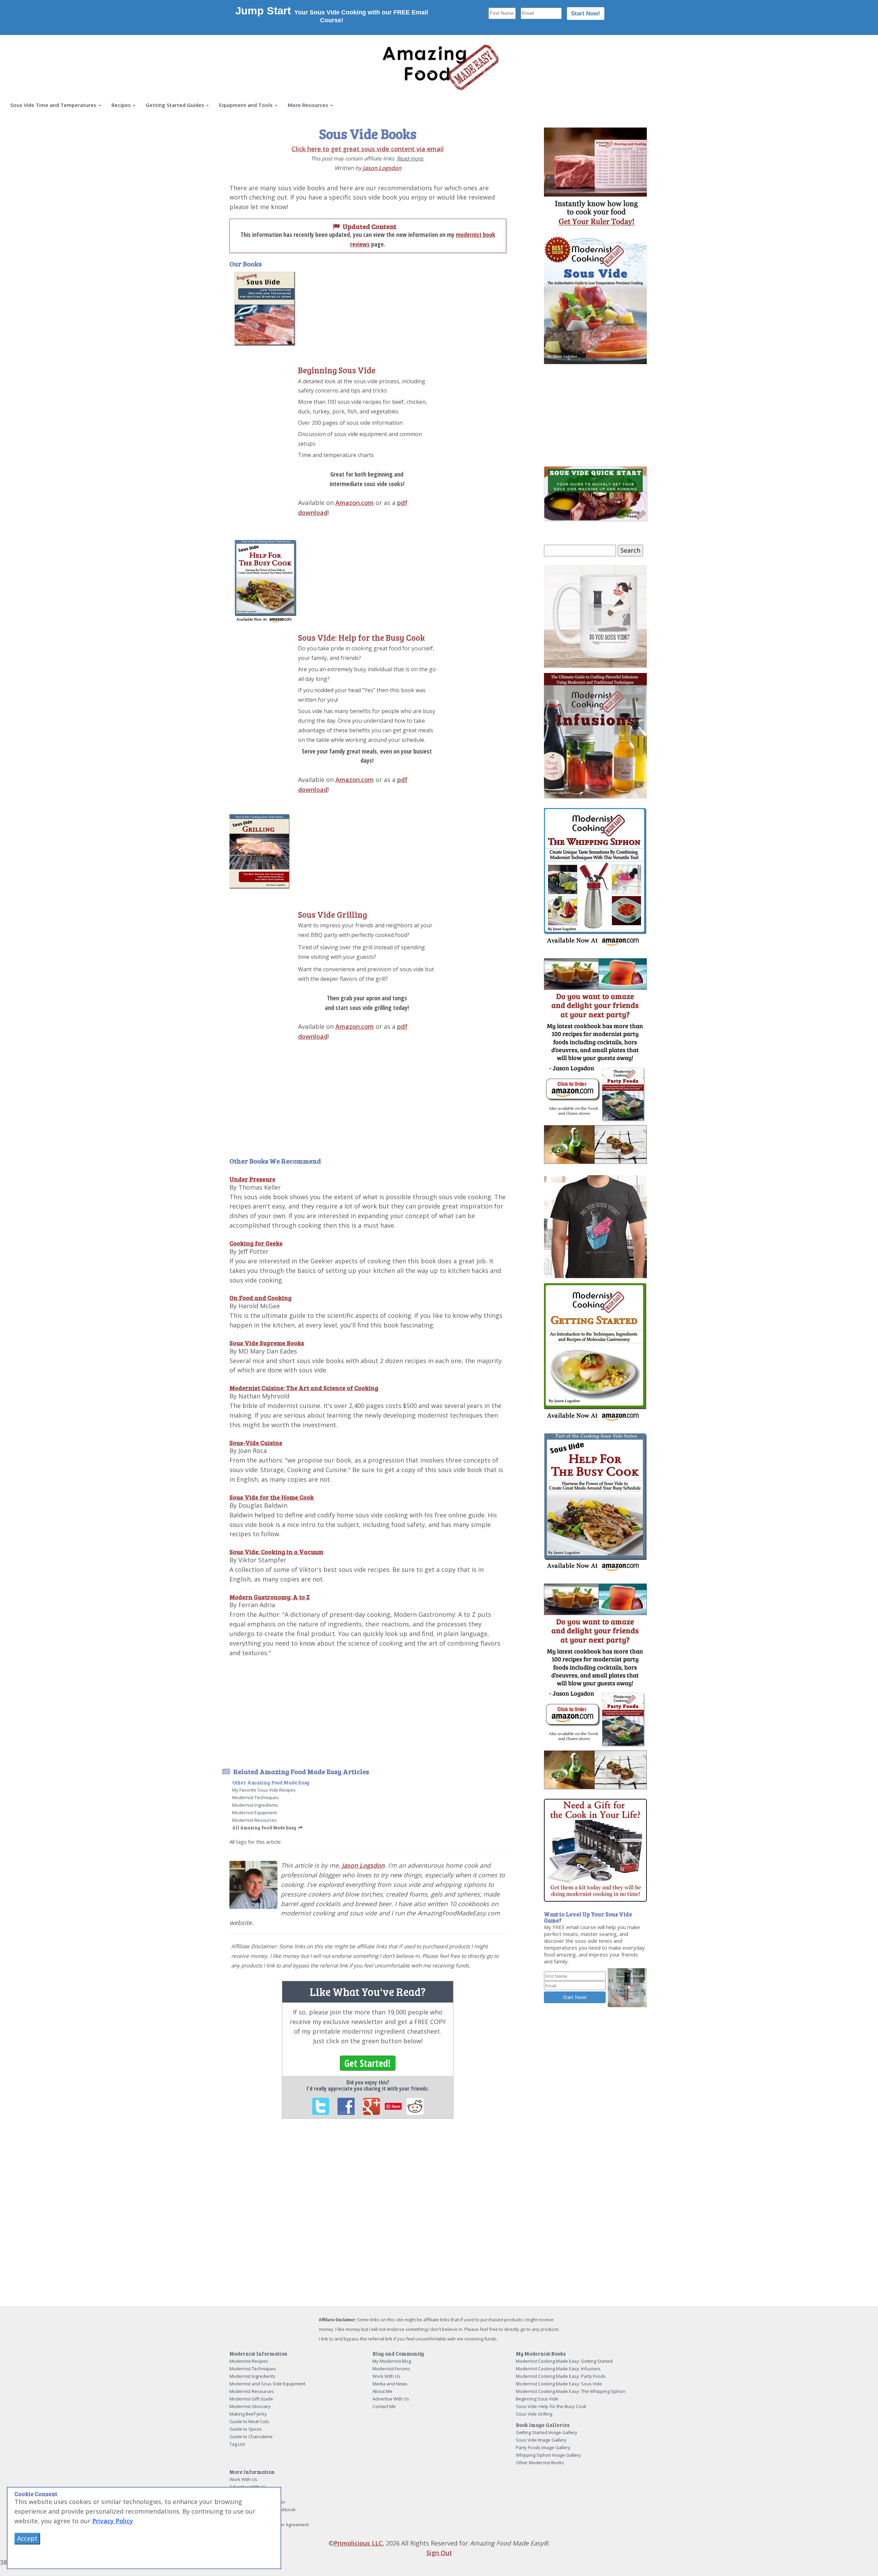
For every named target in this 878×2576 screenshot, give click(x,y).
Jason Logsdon (382, 168)
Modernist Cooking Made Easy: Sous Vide (559, 2384)
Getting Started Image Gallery (547, 2432)
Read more (410, 158)
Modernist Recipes (249, 2361)
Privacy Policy (113, 2521)
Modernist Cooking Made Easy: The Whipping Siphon (571, 2391)
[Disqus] (368, 2218)
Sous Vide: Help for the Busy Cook (361, 637)
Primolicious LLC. (359, 2543)
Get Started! (368, 2063)
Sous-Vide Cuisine (256, 1443)
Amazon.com (355, 503)
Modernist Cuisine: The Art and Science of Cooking (304, 1388)
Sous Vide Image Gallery (541, 2440)
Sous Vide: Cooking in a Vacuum (276, 1552)
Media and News (390, 2384)
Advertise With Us (391, 2399)
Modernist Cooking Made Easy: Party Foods (561, 2376)
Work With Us (386, 2376)
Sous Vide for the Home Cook (272, 1497)
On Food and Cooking (260, 1298)
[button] (56, 105)
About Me (382, 2391)
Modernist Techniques (256, 1797)
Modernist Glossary (250, 2406)
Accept (27, 2538)
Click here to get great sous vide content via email (368, 149)
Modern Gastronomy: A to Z (270, 1597)
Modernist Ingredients (255, 1805)
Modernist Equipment (254, 1813)
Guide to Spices (246, 2429)
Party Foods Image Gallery (543, 2447)
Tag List (237, 2444)
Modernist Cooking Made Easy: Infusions (558, 2369)
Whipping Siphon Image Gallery (548, 2455)
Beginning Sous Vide (337, 370)
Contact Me (384, 2406)
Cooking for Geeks (256, 1243)
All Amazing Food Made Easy (264, 1828)
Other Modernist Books (540, 2463)
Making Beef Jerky (248, 2414)
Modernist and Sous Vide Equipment (267, 2384)
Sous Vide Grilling (333, 914)
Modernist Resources (254, 1820)
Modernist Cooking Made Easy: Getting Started (564, 2361)
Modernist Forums (391, 2369)
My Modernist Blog (392, 2361)
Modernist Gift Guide (251, 2399)
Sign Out (439, 2553)
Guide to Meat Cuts (249, 2421)
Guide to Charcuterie (251, 2436)
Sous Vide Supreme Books (267, 1343)
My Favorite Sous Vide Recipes (264, 1790)
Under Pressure (252, 1179)
